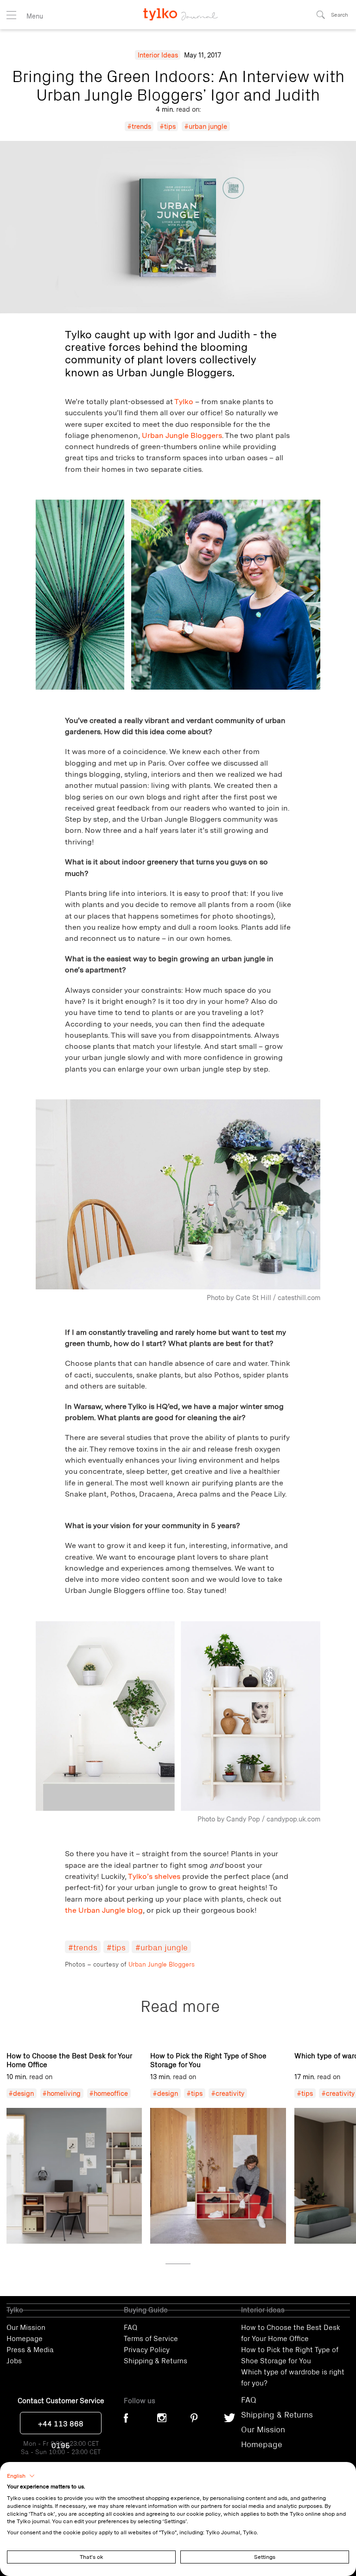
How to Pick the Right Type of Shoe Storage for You (290, 2354)
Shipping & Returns (156, 2360)
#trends (139, 126)
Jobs (14, 2360)
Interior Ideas (158, 55)
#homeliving (62, 2093)
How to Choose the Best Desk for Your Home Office (291, 2332)
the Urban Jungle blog (104, 1910)
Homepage (25, 2338)
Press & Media (30, 2349)
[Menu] (11, 15)
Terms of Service (151, 2338)
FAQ (130, 2327)
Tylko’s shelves (154, 1876)
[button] (21, 2476)
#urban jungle (206, 126)
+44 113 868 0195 (61, 2426)
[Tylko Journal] (178, 10)
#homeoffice (109, 2093)
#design (21, 2093)
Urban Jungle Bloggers (182, 435)
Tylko (184, 401)
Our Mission (26, 2327)
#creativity (228, 2093)
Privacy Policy (147, 2349)
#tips (168, 126)
